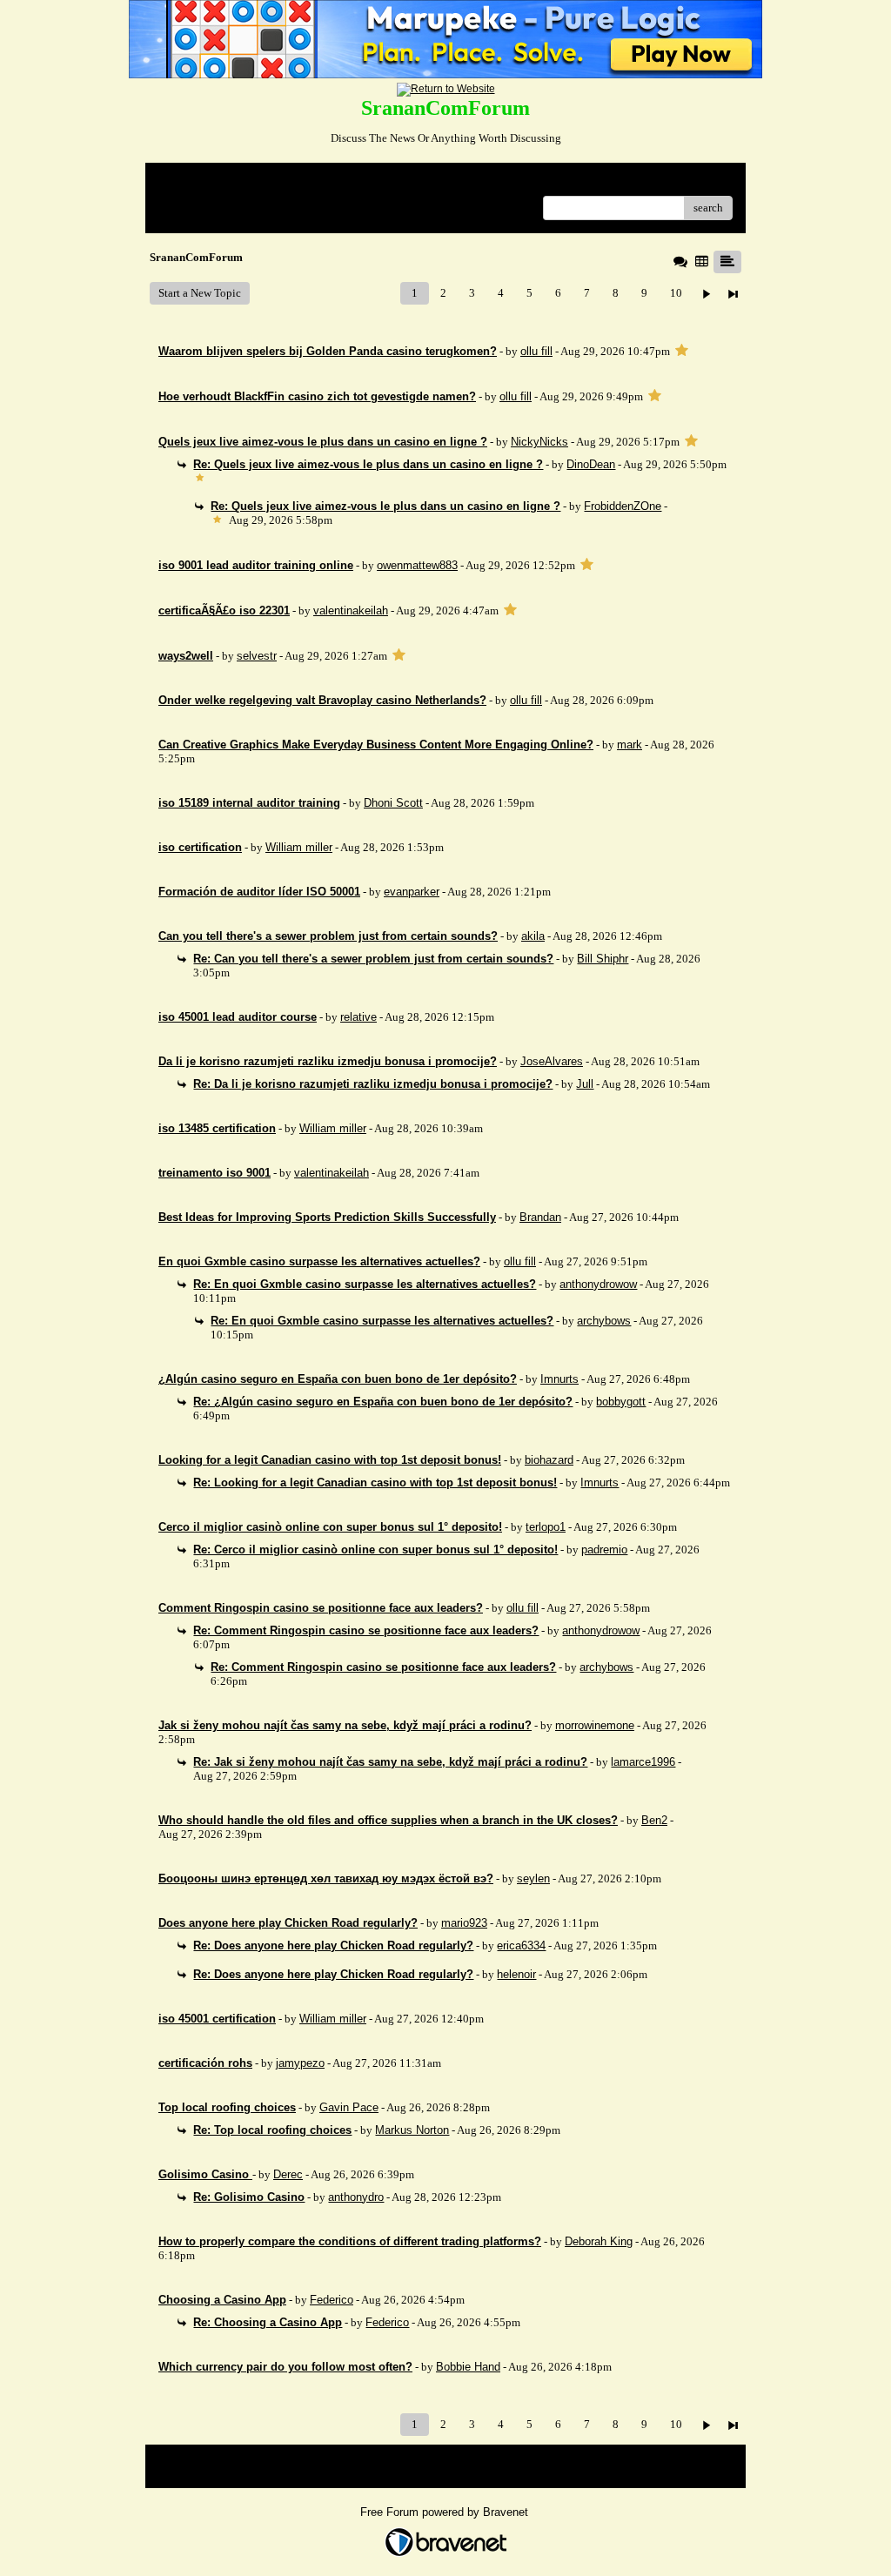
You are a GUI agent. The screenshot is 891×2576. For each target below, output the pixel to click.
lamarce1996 (643, 1762)
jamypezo (300, 2063)
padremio (604, 1550)
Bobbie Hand (468, 2367)
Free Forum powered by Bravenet (446, 2512)
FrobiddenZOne (623, 506)
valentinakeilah (351, 610)
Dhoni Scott (393, 803)
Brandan (540, 1217)
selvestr (257, 656)
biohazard (549, 1460)
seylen (533, 1878)
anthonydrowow (598, 1284)
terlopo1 (546, 1527)
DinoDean (591, 464)
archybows (604, 1321)
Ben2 (654, 1820)
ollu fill (536, 351)
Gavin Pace (349, 2107)
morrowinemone (595, 1725)
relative (358, 1017)
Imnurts (559, 1379)
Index (270, 182)
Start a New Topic (200, 293)
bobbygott (621, 1402)
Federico (332, 2300)
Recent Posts (188, 202)
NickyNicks (539, 442)
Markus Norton (412, 2130)
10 (676, 293)
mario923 (464, 1923)
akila (533, 936)
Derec (288, 2174)
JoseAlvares (552, 1061)
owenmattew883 (417, 565)
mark (630, 745)
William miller (299, 847)
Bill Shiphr (603, 959)
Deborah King (599, 2241)
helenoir (516, 1974)
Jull (585, 1084)
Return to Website (201, 182)
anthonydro (356, 2197)
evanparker (412, 892)
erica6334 (521, 1945)
